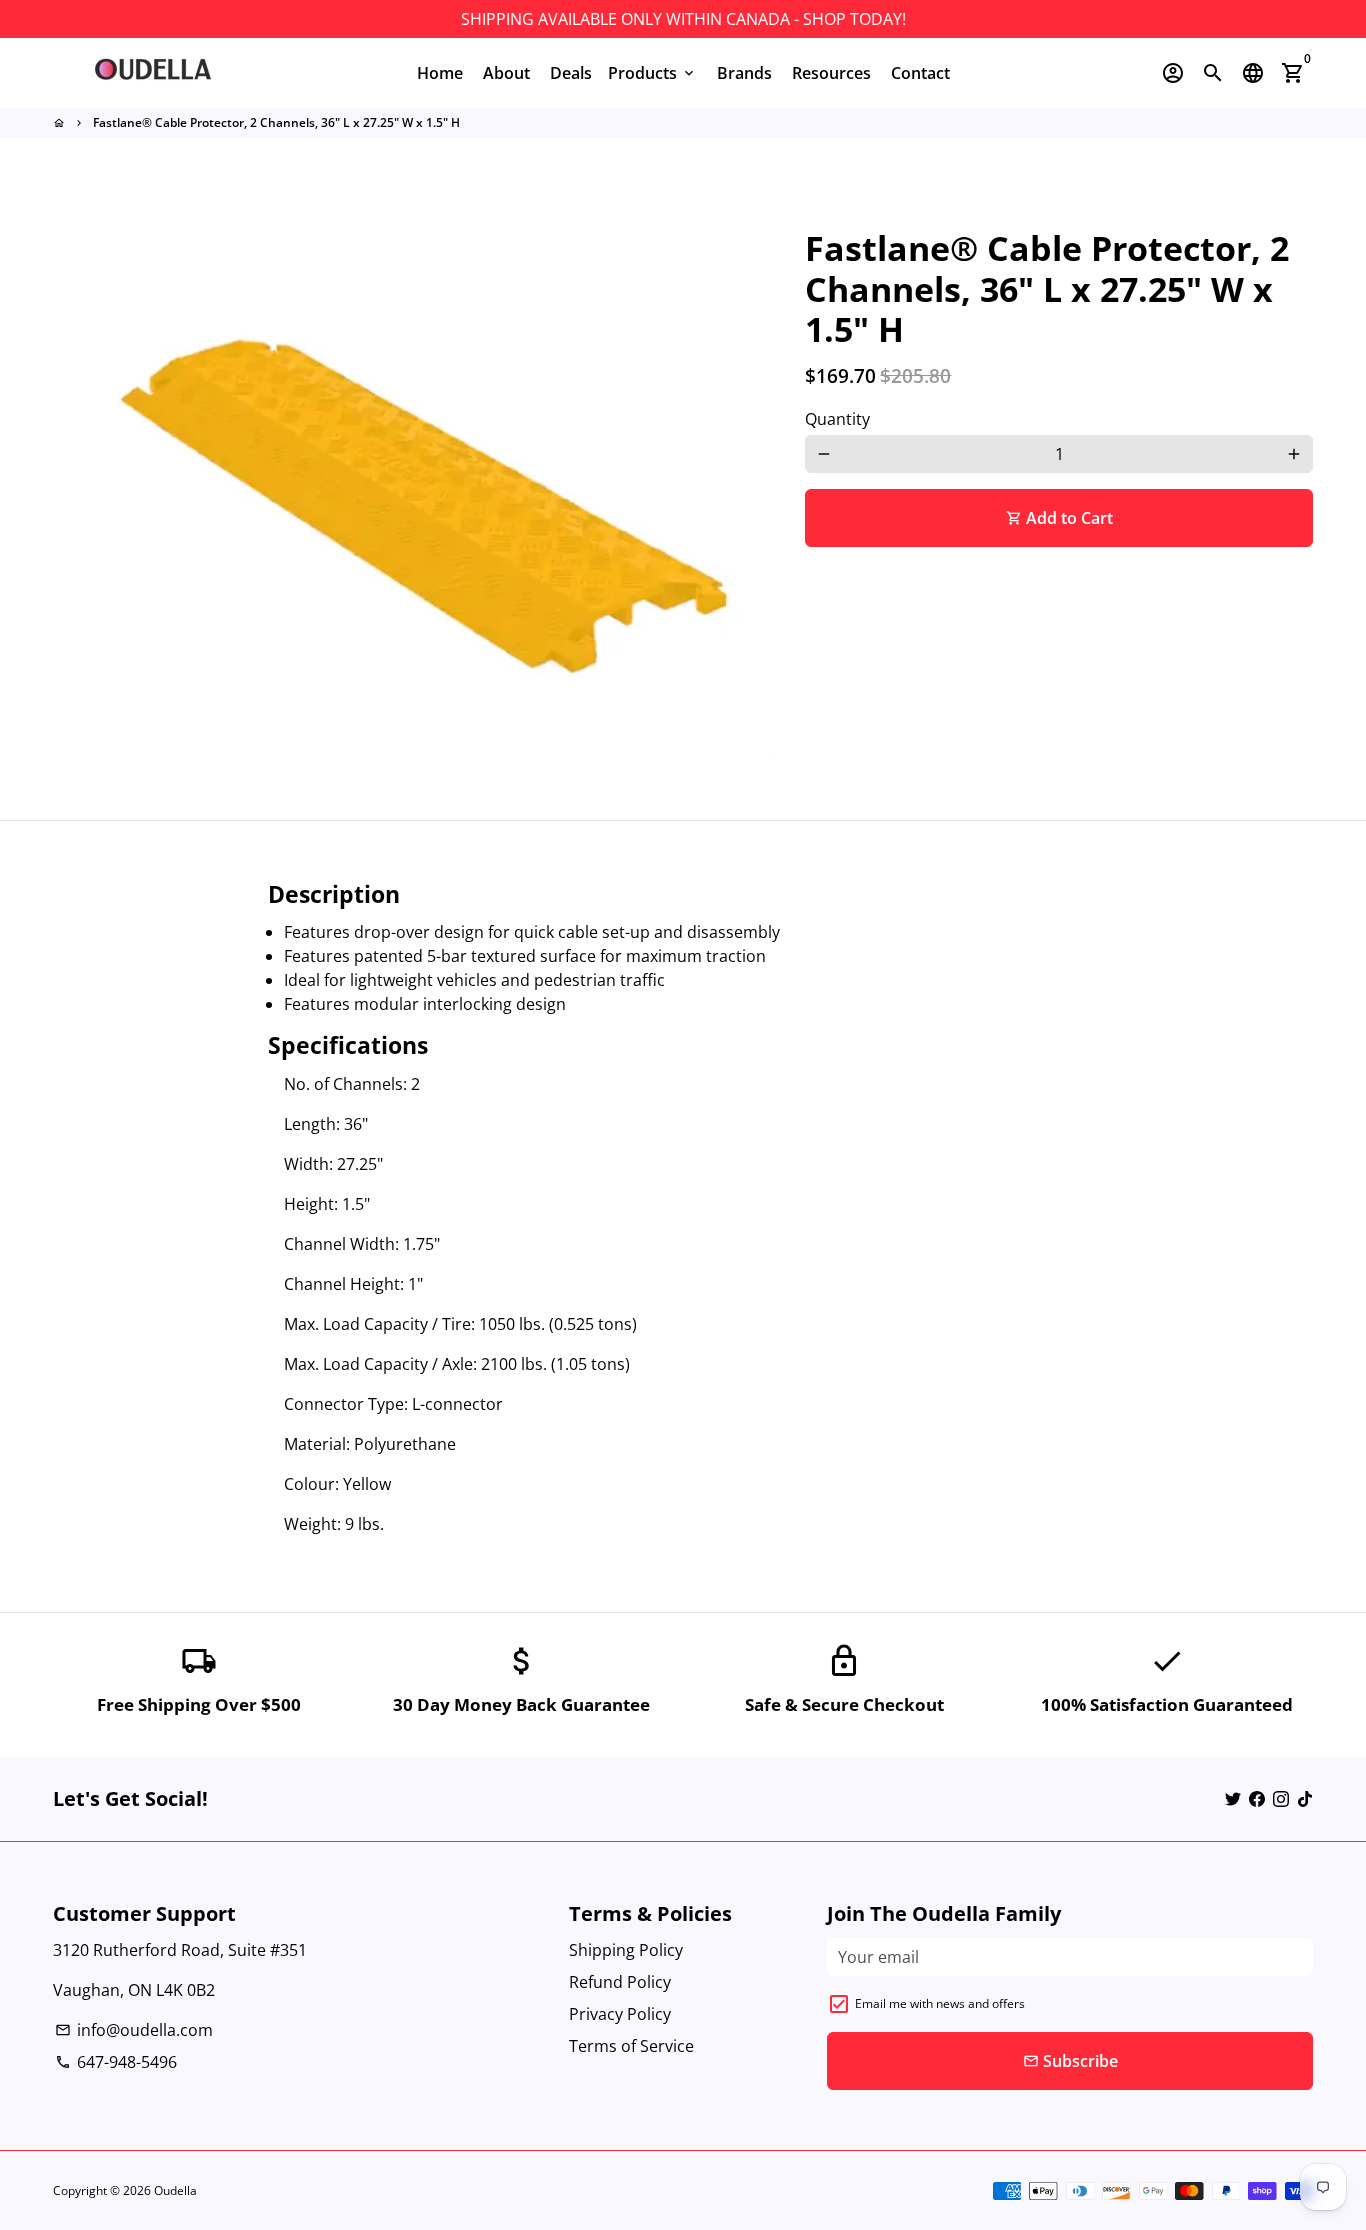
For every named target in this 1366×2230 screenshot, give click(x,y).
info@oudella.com (134, 2030)
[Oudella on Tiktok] (1305, 1799)
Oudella (175, 2190)
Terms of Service (631, 2046)
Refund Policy (620, 1982)
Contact (920, 73)
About (506, 73)
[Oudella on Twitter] (1233, 1799)
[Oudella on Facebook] (1257, 1799)
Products (652, 73)
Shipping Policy (626, 1950)
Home (440, 73)
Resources (831, 73)
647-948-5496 (116, 2062)
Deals (571, 73)
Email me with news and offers (940, 2003)
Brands (744, 73)
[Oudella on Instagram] (1281, 1799)
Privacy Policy (620, 2014)
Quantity (837, 419)
